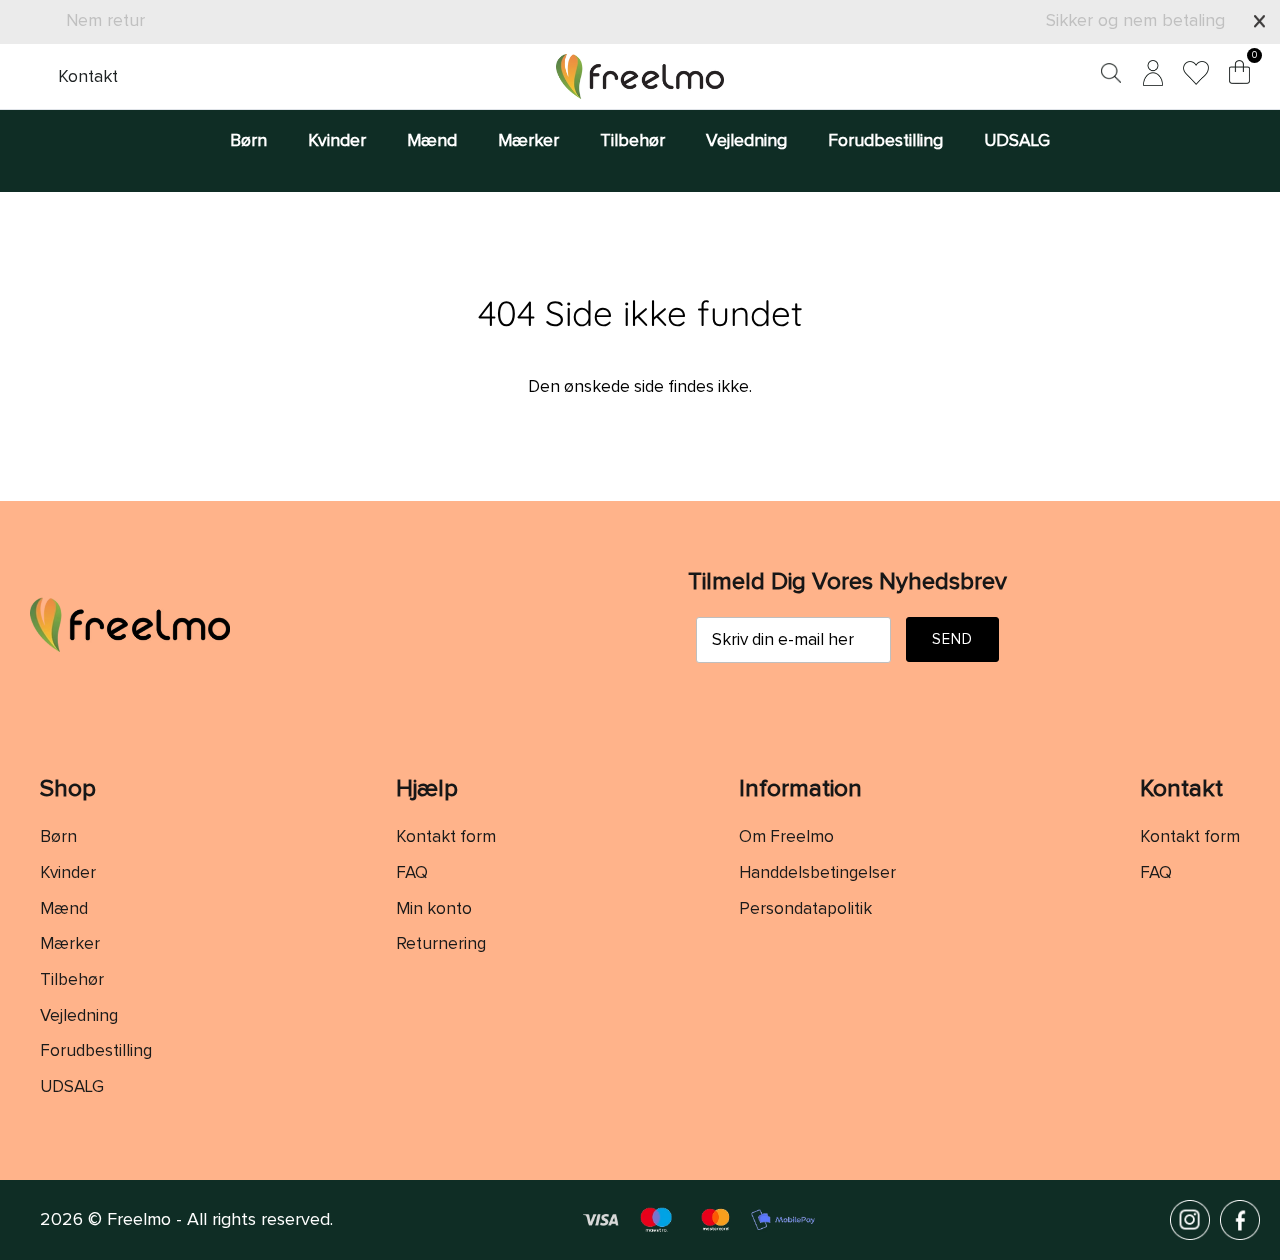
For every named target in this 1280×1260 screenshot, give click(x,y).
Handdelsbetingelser (817, 873)
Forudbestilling (885, 141)
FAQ (412, 873)
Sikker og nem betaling (1135, 21)
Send (953, 639)
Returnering (441, 944)
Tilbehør (632, 141)
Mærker (528, 141)
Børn (248, 141)
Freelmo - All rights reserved (218, 1220)
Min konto (434, 909)
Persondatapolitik (805, 909)
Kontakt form (446, 837)
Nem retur (105, 21)
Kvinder (337, 141)
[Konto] (1149, 76)
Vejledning (746, 141)
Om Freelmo (786, 837)
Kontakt (88, 77)
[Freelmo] (640, 76)
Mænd (432, 141)
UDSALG (1017, 141)
